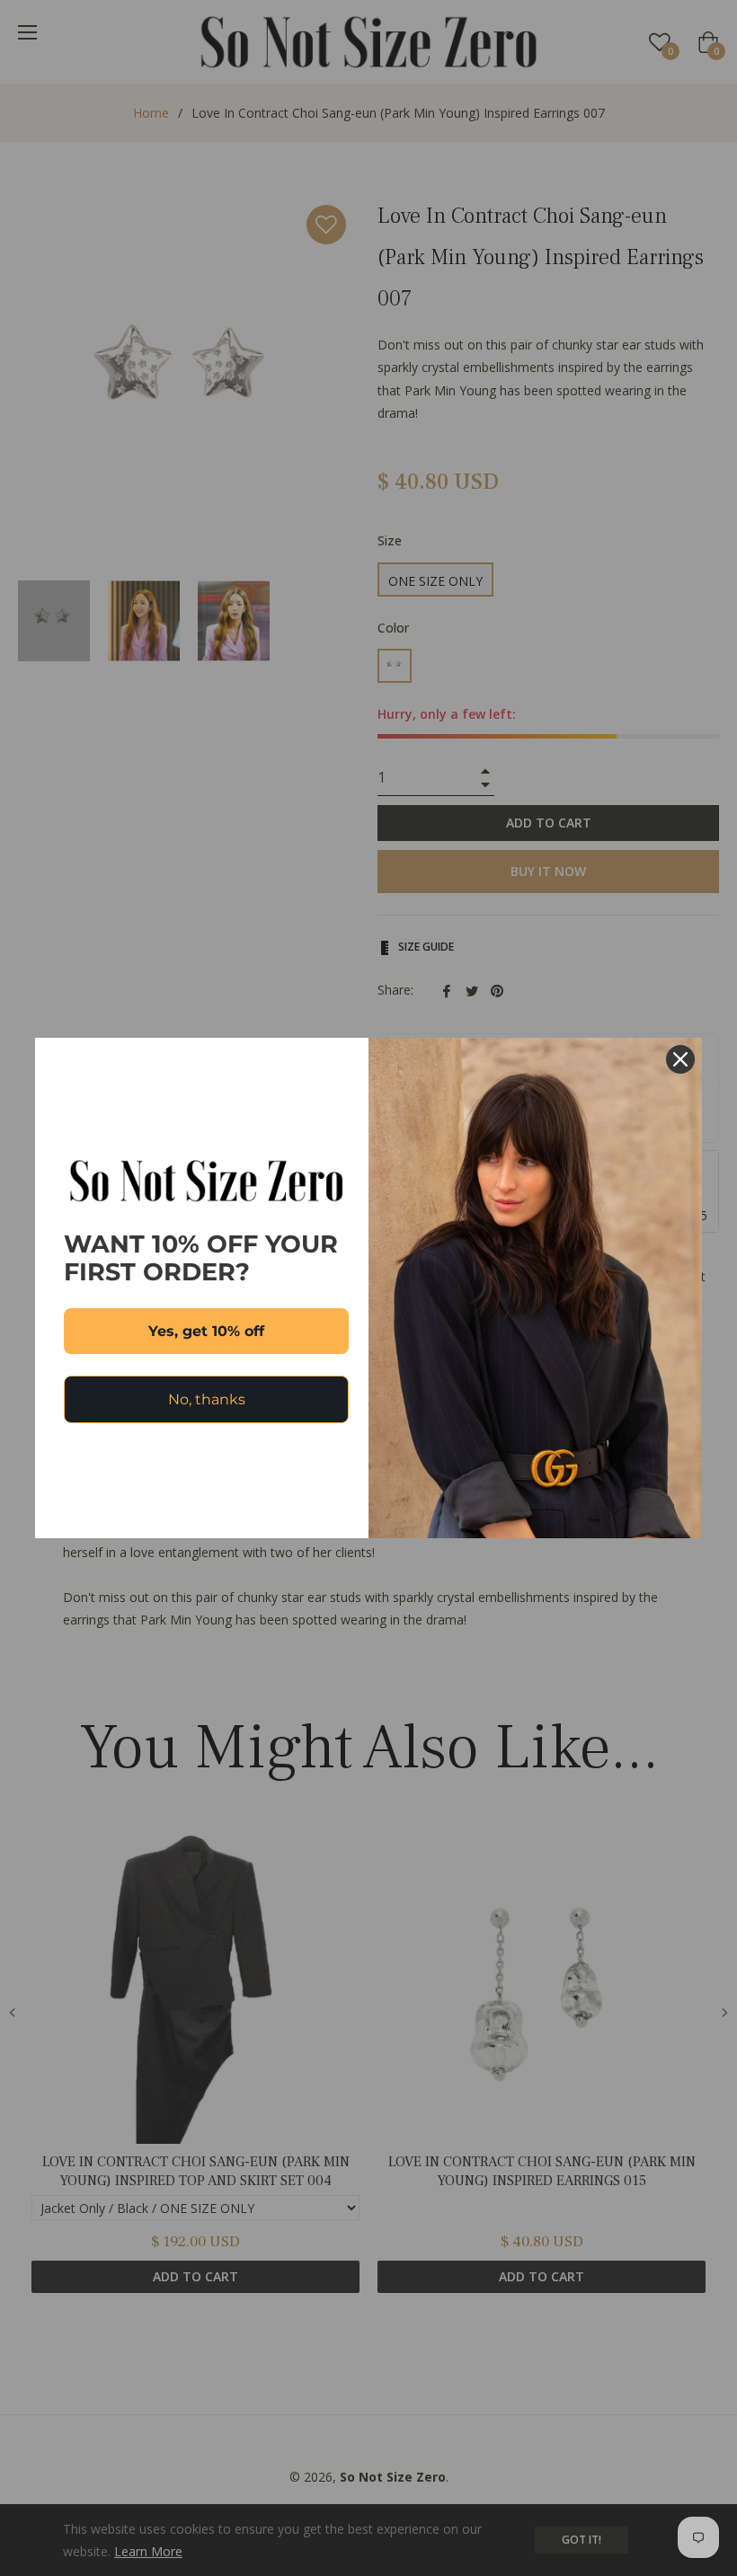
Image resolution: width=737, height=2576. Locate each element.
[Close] (680, 1059)
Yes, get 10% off (206, 1331)
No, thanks (207, 1399)
